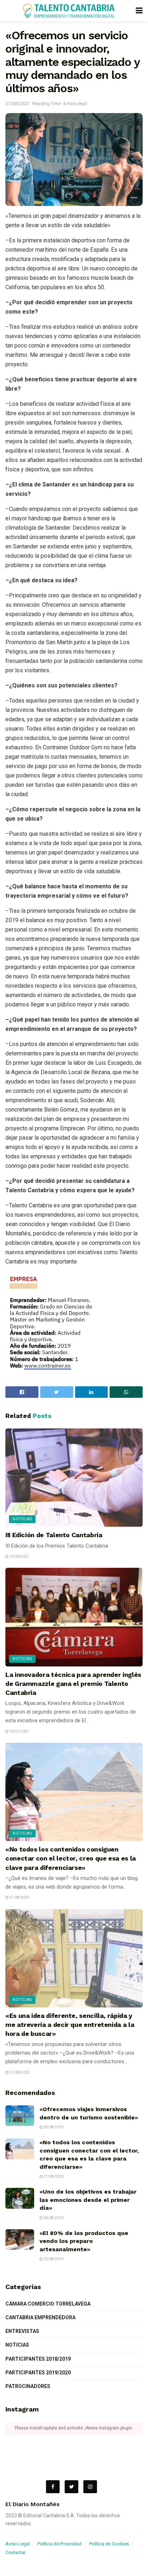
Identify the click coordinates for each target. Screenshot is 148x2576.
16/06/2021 (19, 1556)
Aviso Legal (18, 2544)
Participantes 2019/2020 (38, 2373)
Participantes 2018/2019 (38, 2359)
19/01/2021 (19, 1731)
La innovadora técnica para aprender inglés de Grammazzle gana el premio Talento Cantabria (73, 1684)
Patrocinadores (28, 2386)
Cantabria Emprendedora (40, 2317)
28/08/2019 (53, 2127)
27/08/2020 (17, 104)
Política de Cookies (109, 2544)
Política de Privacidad (59, 2544)
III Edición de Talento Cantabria (54, 1535)
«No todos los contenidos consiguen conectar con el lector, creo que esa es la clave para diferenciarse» (71, 1858)
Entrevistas (22, 2331)
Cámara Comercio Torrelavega (48, 2304)
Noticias (22, 1519)
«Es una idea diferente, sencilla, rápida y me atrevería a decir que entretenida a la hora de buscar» (70, 2025)
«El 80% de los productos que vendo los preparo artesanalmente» (84, 2241)
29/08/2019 (53, 2259)
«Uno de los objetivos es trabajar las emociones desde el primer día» (88, 2200)
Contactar (15, 2552)
